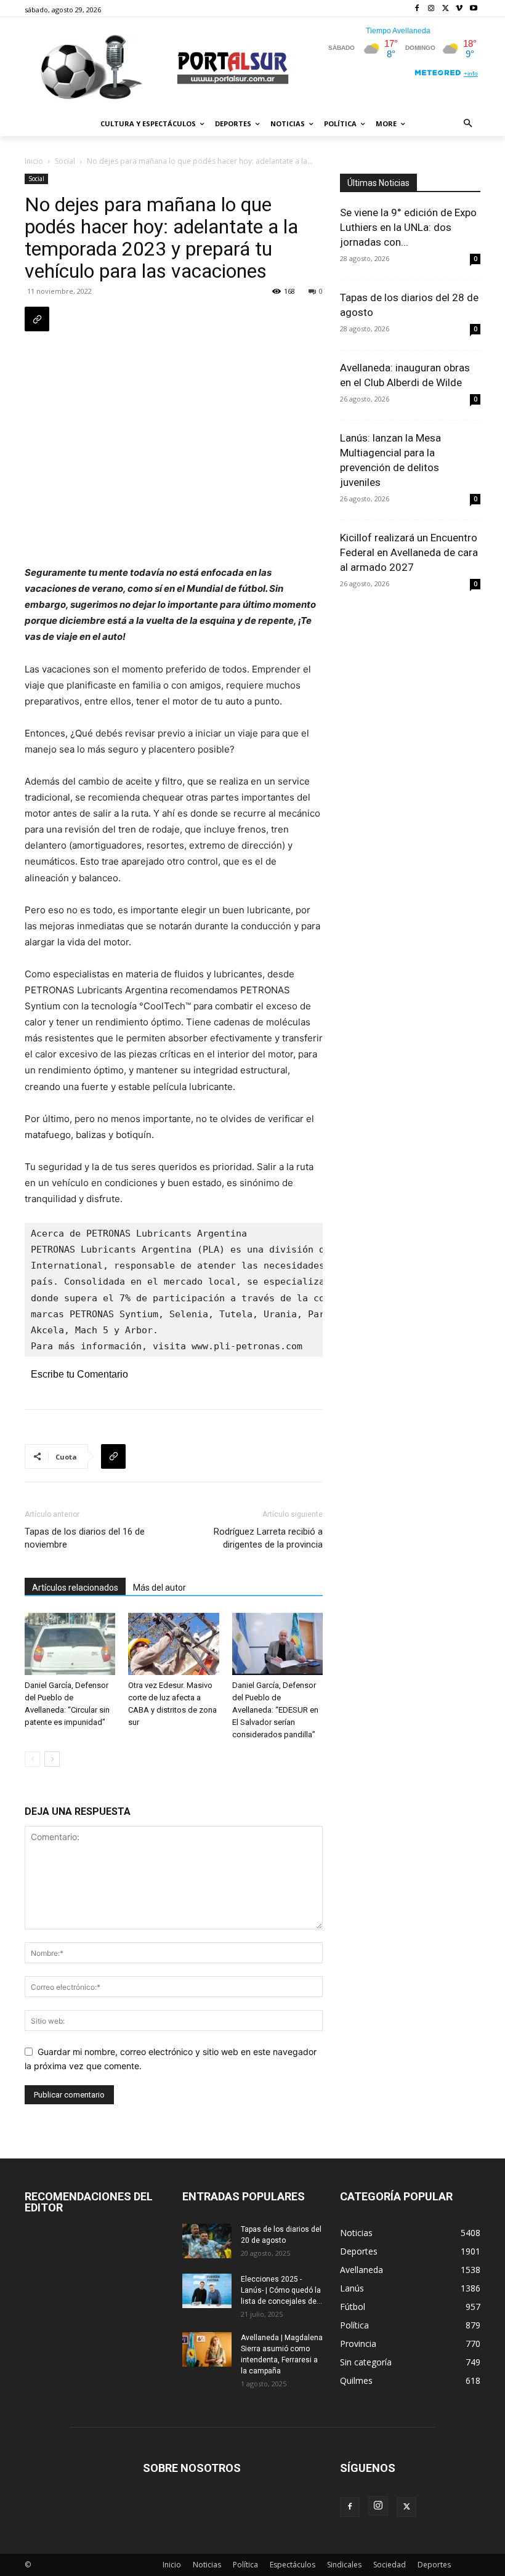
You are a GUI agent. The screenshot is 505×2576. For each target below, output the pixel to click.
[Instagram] (431, 9)
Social (65, 161)
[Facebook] (417, 9)
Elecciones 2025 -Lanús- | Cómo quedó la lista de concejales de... (281, 2290)
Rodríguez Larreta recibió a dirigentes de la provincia (268, 1538)
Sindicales (344, 2565)
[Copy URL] (37, 319)
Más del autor (160, 1588)
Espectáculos (293, 2565)
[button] (468, 124)
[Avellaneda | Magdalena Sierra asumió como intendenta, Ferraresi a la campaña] (207, 2349)
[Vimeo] (459, 9)
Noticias (207, 2565)
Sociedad (390, 2565)
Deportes (434, 2565)
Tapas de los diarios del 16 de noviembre (85, 1538)
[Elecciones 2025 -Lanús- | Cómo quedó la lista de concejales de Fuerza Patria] (207, 2291)
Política (245, 2565)
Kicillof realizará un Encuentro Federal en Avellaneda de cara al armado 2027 (409, 552)
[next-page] (52, 1759)
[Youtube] (473, 9)
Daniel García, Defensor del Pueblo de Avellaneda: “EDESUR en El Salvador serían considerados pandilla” (275, 1710)
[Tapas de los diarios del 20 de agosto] (207, 2241)
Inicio (34, 161)
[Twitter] (446, 9)
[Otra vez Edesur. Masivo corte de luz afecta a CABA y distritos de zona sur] (173, 1644)
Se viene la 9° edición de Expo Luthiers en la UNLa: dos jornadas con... (408, 227)
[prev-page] (32, 1759)
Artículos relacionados (75, 1588)
